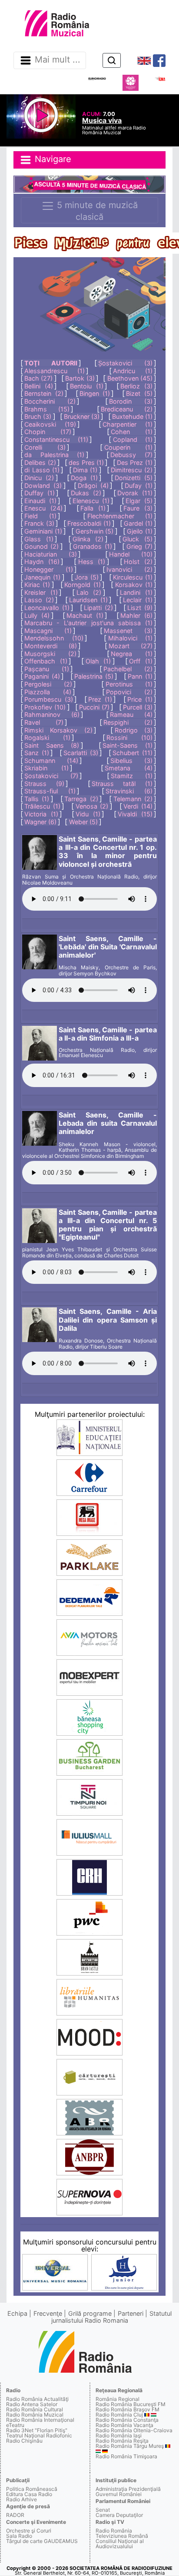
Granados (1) (92, 546)
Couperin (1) (128, 447)
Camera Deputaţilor (119, 2515)
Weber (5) (83, 822)
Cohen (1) (132, 432)
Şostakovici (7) (51, 776)
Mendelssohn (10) (54, 638)
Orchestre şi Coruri (29, 2531)
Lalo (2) (89, 592)
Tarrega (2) (81, 799)
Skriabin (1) (46, 768)
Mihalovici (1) (130, 638)
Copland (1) (133, 439)
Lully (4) (37, 615)
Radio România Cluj (119, 2415)
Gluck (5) (138, 539)
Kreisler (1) (41, 592)
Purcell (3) (138, 707)
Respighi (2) (128, 722)
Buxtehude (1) (132, 416)
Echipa (17, 2313)
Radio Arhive (22, 2499)
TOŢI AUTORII (51, 363)
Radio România (114, 2531)
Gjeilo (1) (140, 531)
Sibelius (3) (131, 761)
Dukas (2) (86, 493)
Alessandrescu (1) (55, 371)
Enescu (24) (43, 508)
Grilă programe (90, 2313)
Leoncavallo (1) (47, 608)
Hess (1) (92, 562)
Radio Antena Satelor (32, 2404)
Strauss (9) (44, 784)
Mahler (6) (136, 615)
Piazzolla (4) (48, 692)
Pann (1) (140, 676)
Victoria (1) (41, 814)
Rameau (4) (131, 714)
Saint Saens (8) (52, 745)
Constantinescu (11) (56, 439)
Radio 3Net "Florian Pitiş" (37, 2430)
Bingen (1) (95, 393)
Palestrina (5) (94, 676)
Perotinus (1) (129, 684)
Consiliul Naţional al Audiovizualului (120, 2544)
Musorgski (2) (50, 654)
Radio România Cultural (35, 2409)
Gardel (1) (138, 523)
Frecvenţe (48, 2313)
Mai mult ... (58, 60)
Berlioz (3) (136, 386)
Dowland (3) (43, 486)
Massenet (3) (128, 631)
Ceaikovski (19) (50, 424)
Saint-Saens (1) (128, 745)
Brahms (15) (47, 409)
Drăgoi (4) (93, 486)
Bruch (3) (38, 416)
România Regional (118, 2399)
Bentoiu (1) (87, 386)
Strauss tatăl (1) (122, 784)
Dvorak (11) (135, 493)
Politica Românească (32, 2489)
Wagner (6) (40, 822)
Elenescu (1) (91, 501)
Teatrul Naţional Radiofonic (39, 2435)
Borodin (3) (131, 401)
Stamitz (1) (132, 776)
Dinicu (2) (39, 478)
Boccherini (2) (50, 401)
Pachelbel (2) (128, 669)
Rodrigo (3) (134, 730)
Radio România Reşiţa (122, 2441)
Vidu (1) (88, 814)
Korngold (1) (82, 585)
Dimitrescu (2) (131, 470)
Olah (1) (98, 661)
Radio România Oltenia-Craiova (134, 2430)
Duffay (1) (40, 493)
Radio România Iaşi (119, 2435)
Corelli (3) (45, 447)
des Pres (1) (86, 462)
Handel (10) (131, 554)
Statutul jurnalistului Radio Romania (112, 2317)
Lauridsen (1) (88, 600)
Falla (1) (93, 508)
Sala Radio (19, 2536)
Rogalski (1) (47, 738)
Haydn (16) (42, 562)
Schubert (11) (133, 753)
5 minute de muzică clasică (96, 211)
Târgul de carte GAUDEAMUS (42, 2541)
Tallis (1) (37, 799)
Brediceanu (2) (127, 409)
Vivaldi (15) (135, 814)
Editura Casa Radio (29, 2494)
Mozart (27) (131, 646)
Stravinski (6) (129, 791)
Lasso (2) (39, 600)
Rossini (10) (129, 738)
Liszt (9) (140, 608)
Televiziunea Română (122, 2536)
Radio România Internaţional (40, 2420)
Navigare (52, 159)
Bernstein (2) (44, 393)
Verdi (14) (138, 806)
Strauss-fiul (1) (50, 791)
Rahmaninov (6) (52, 714)
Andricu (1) (133, 371)
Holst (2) (138, 562)
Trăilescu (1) (42, 806)
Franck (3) (39, 523)
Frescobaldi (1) (89, 523)
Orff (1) (141, 661)
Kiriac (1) (37, 585)
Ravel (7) (44, 722)
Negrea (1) (132, 654)
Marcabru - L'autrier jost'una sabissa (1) (88, 623)
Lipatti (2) (98, 608)
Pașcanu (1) (47, 669)
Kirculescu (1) (133, 577)
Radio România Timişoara (126, 2456)
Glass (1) (39, 539)
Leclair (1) (138, 600)
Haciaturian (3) (51, 554)
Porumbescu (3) (49, 699)
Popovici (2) (129, 692)
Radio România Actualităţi (37, 2399)
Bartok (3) (80, 378)
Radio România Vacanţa (124, 2425)
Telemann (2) (133, 799)
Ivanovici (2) (129, 569)
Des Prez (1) (135, 462)
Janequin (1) (42, 577)
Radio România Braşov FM (128, 2409)
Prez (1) (100, 699)
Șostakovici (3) (125, 363)
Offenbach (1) (46, 661)
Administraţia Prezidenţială (128, 2489)
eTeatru (15, 2425)
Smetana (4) (129, 768)
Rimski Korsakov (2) (58, 730)
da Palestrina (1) (54, 455)
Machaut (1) (85, 615)
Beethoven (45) (130, 378)
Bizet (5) (139, 393)
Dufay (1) (139, 486)
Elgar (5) (139, 501)
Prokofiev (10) (45, 707)
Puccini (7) (94, 707)
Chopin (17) (48, 432)
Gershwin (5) (95, 531)
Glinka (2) (88, 539)
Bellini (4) (39, 386)
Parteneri (131, 2313)
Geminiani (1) (43, 531)
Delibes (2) (40, 462)
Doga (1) (84, 478)
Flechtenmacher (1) (120, 516)
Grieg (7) (139, 546)
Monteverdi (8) (51, 646)
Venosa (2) (92, 806)
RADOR (15, 2515)
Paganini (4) (42, 676)
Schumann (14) (51, 761)
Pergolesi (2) (48, 684)
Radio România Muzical (35, 2415)
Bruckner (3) (82, 416)
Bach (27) (38, 378)
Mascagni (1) (48, 631)
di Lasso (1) (42, 470)
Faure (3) (138, 508)
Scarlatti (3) (81, 753)
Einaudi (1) (40, 501)
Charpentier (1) (128, 424)
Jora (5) (87, 577)
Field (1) (40, 516)
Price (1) (140, 699)
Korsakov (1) (134, 585)
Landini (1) (136, 592)
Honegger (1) (49, 569)
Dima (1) (85, 470)
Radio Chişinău (24, 2441)
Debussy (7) (131, 455)
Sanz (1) (37, 753)
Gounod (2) (41, 546)
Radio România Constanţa (127, 2420)
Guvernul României (119, 2494)
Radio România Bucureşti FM (131, 2404)
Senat (103, 2510)
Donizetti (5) (134, 478)
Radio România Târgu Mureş (130, 2446)
